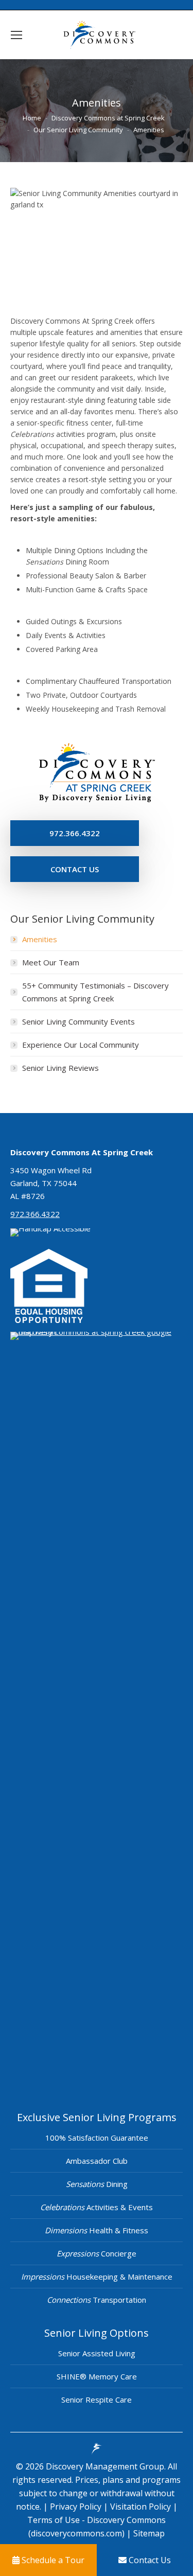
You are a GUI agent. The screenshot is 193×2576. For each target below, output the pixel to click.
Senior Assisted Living (97, 2353)
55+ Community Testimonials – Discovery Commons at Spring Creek (95, 992)
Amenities (40, 939)
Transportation (97, 2300)
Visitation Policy (142, 2507)
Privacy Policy (77, 2507)
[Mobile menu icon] (16, 35)
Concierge (97, 2253)
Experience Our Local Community (81, 1045)
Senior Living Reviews (60, 1068)
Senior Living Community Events (78, 1021)
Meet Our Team (51, 962)
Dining (97, 2184)
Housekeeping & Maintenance (97, 2277)
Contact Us (149, 2560)
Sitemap (148, 2533)
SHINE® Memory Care (97, 2376)
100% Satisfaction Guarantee (97, 2138)
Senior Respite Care (97, 2399)
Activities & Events (97, 2207)
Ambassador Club (97, 2161)
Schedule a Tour (52, 2560)
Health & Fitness (97, 2230)
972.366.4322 (35, 1214)
